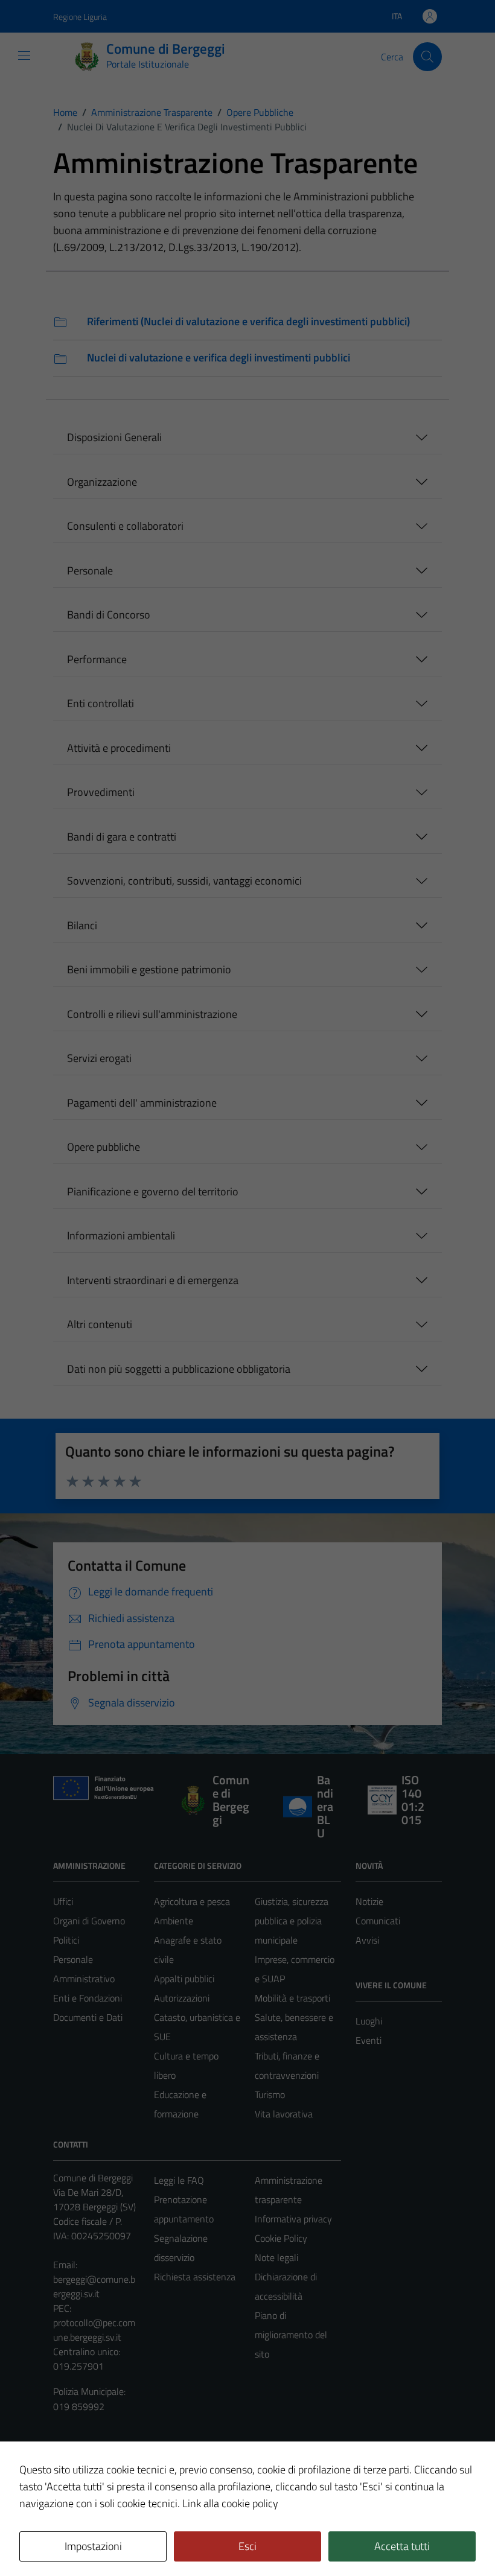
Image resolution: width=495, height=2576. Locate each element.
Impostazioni (93, 2546)
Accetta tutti (402, 2546)
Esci (247, 2546)
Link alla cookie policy (230, 2503)
